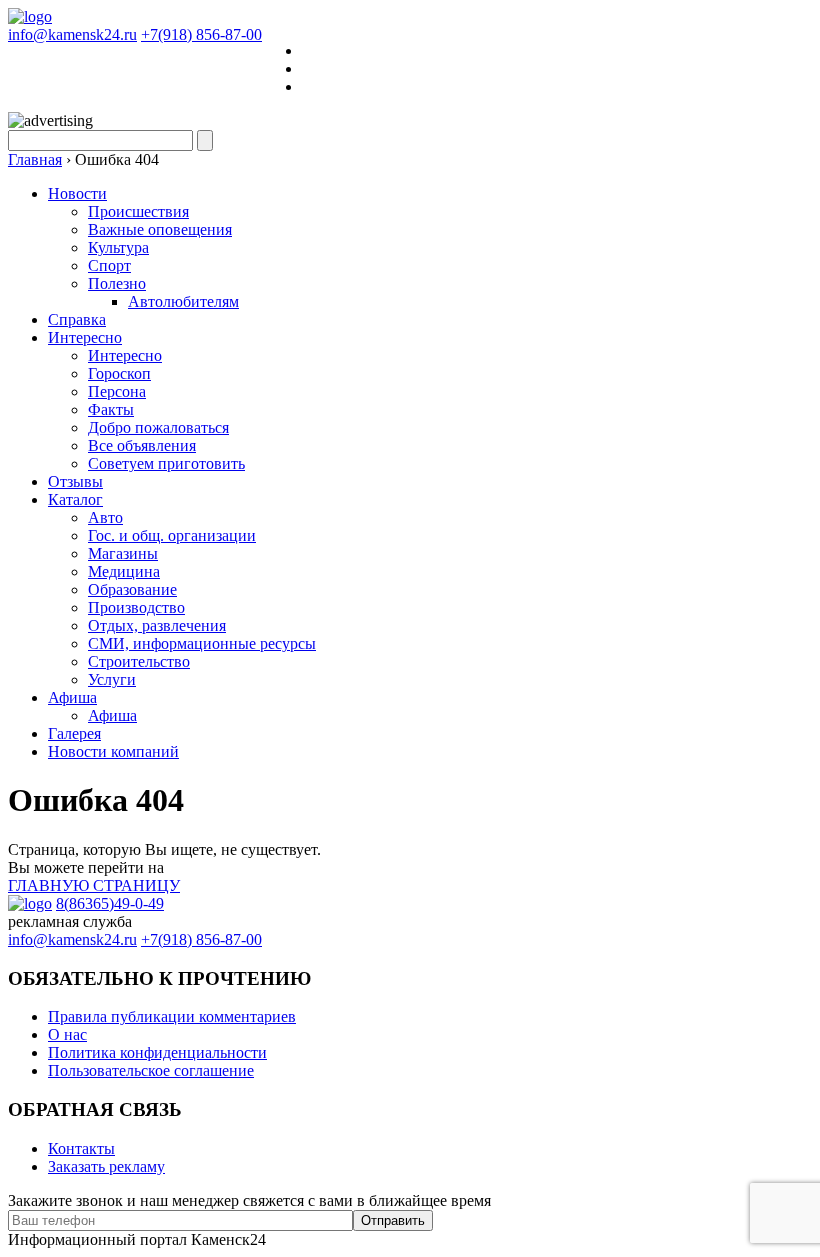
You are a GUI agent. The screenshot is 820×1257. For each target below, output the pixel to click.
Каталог (75, 499)
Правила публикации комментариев (172, 1016)
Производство (136, 607)
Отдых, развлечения (157, 625)
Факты (111, 409)
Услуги (112, 679)
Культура (118, 247)
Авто (105, 517)
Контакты (81, 1148)
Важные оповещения (160, 229)
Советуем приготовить (166, 463)
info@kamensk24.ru (72, 34)
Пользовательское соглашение (151, 1070)
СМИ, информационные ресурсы (202, 643)
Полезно (117, 283)
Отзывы (75, 481)
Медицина (124, 571)
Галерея (74, 733)
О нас (67, 1034)
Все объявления (142, 445)
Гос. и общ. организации (172, 535)
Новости (77, 193)
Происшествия (138, 211)
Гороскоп (119, 373)
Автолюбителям (183, 301)
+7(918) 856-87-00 (201, 34)
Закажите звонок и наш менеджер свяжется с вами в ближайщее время (249, 1200)
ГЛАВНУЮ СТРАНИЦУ (94, 885)
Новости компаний (113, 751)
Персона (117, 391)
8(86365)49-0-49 (110, 903)
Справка (77, 319)
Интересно (85, 337)
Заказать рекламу (106, 1166)
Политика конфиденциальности (157, 1052)
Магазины (123, 553)
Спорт (109, 265)
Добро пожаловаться (158, 427)
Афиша (72, 697)
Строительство (139, 661)
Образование (132, 589)
